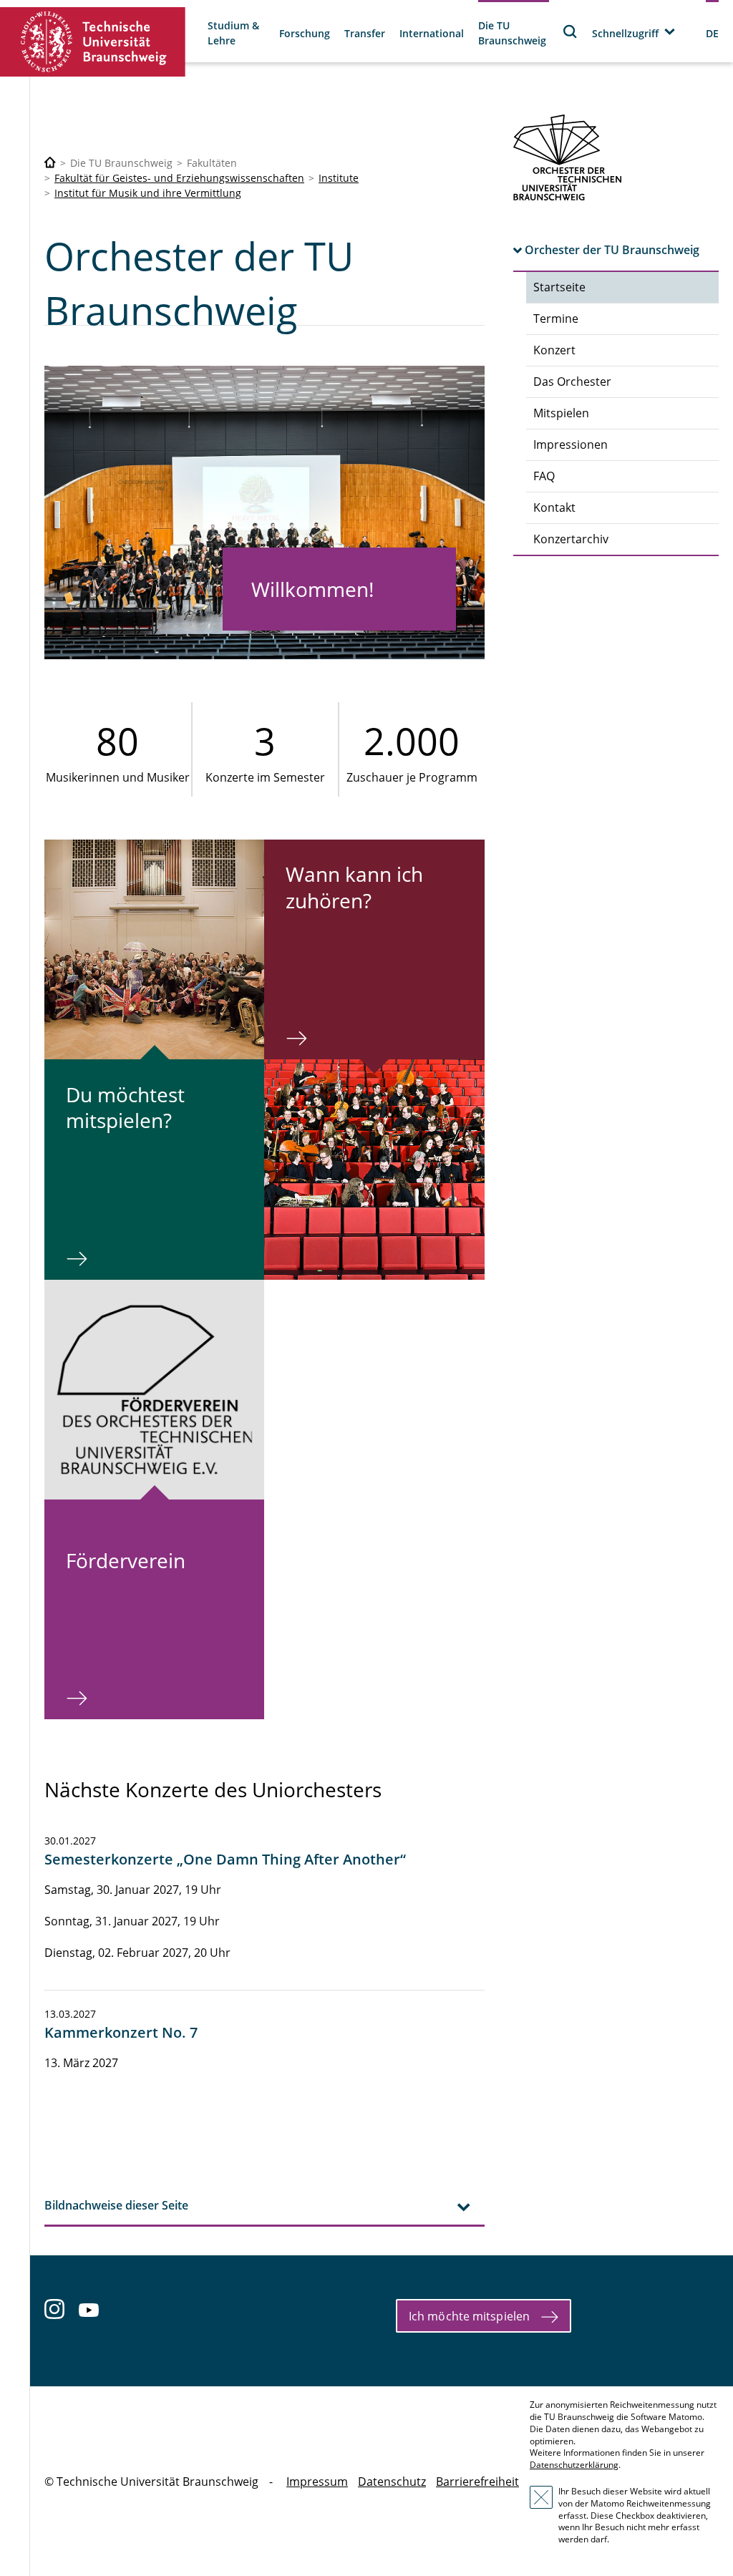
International (432, 33)
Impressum (317, 2482)
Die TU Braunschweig (512, 33)
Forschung (305, 33)
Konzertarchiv (571, 539)
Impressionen (571, 444)
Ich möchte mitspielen (469, 2316)
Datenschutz (392, 2482)
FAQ (544, 476)
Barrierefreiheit (477, 2482)
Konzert (554, 350)
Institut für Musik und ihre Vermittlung (148, 193)
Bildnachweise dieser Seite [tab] (116, 2205)
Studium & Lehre (233, 33)
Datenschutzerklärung (574, 2465)
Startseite (559, 287)
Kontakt (554, 507)
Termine (556, 319)
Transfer (365, 33)
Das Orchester (572, 381)
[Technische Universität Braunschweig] (93, 42)
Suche (571, 31)
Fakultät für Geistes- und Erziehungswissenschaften (179, 178)
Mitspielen (561, 413)
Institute (339, 178)
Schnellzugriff (625, 33)
